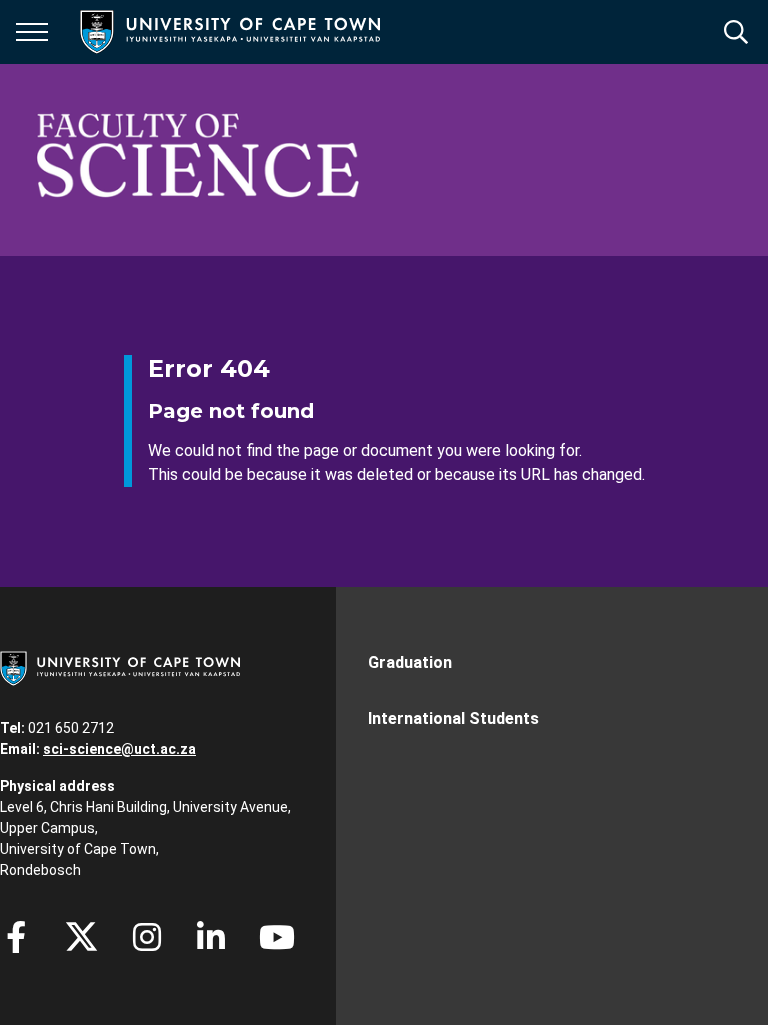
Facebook (16, 937)
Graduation (410, 662)
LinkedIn (211, 937)
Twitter (81, 937)
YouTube (277, 937)
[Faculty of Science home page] (198, 160)
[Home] (120, 667)
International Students (453, 718)
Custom (147, 937)
